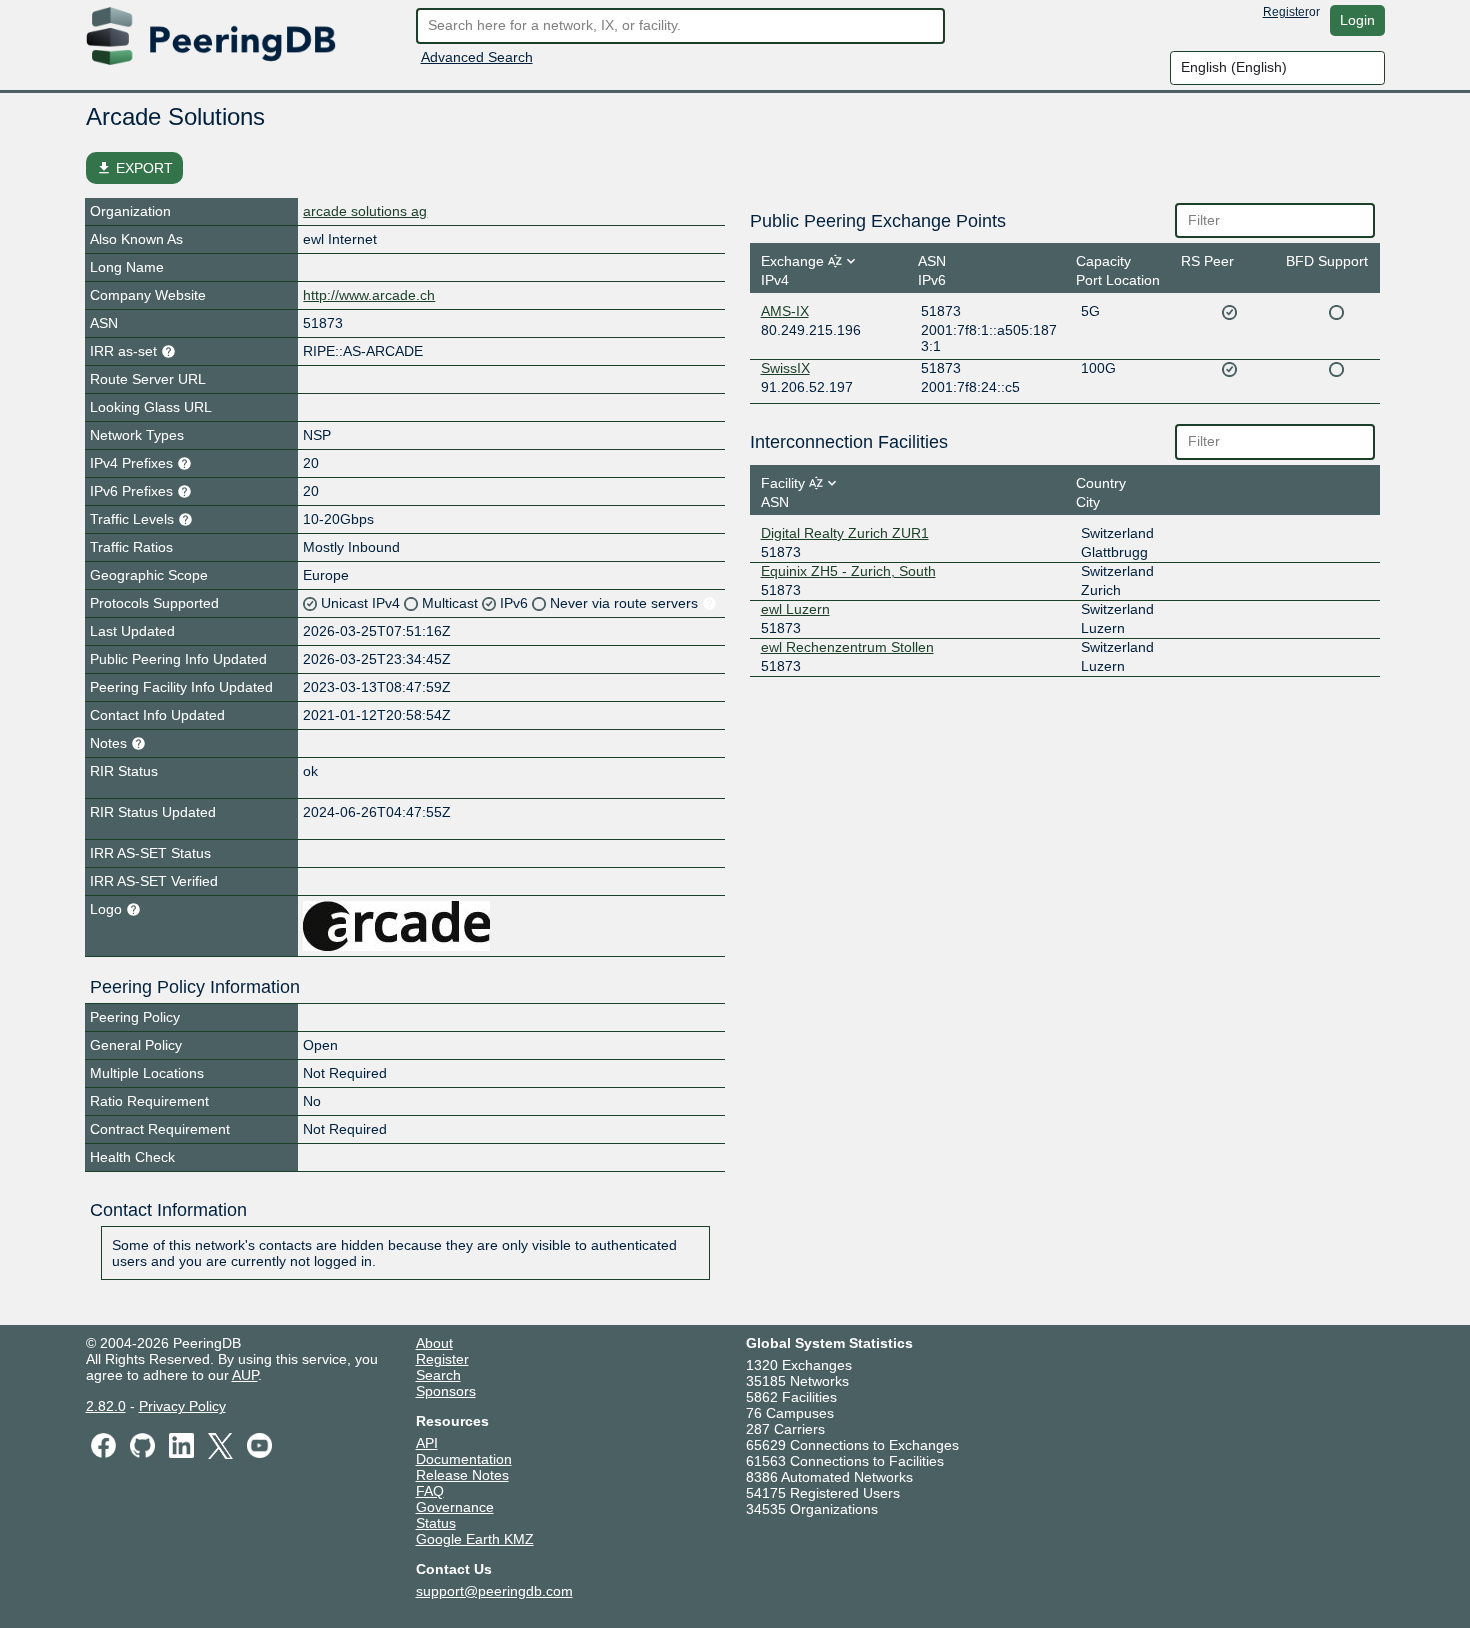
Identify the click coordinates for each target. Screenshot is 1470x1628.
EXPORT (134, 168)
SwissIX (785, 368)
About (434, 1343)
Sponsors (446, 1391)
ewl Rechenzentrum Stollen (847, 647)
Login (1357, 20)
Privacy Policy (182, 1406)
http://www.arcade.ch (369, 295)
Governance (455, 1507)
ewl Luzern (795, 609)
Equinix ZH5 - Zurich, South (848, 571)
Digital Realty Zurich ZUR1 (845, 533)
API (427, 1443)
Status (436, 1523)
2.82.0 (106, 1406)
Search (438, 1375)
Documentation (464, 1459)
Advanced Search (477, 57)
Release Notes (462, 1475)
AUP (245, 1375)
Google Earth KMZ (475, 1539)
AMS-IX (785, 311)
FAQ (430, 1491)
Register (1286, 12)
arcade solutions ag (365, 211)
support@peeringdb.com (494, 1591)
